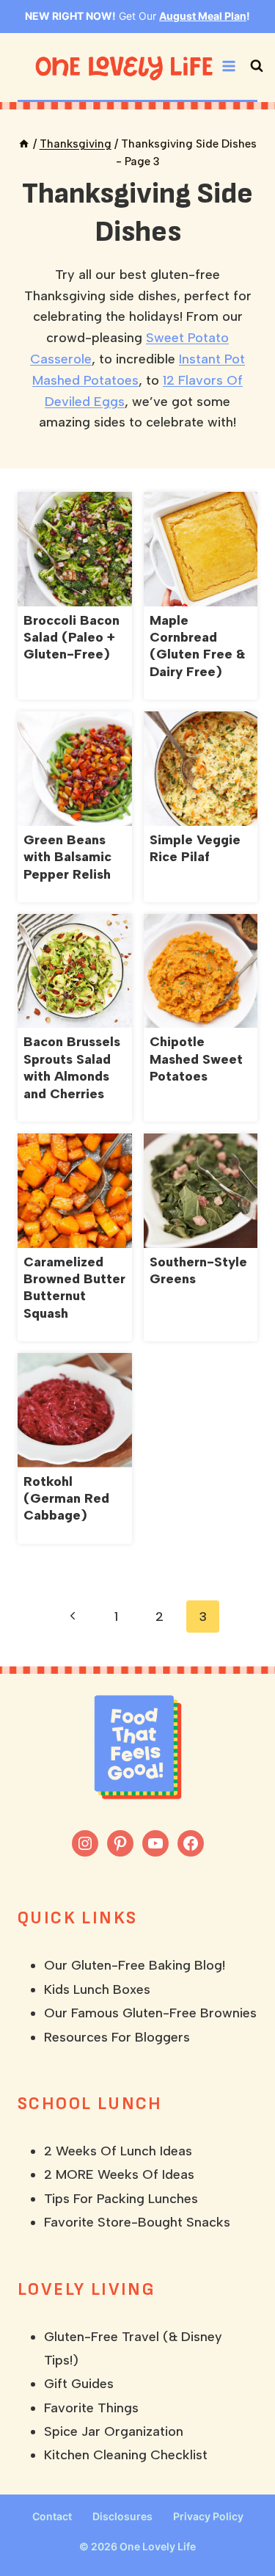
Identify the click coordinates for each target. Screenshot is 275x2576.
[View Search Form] (257, 66)
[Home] (24, 144)
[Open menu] (229, 66)
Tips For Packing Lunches (121, 2199)
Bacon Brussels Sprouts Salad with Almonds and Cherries (72, 1067)
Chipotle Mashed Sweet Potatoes (196, 1059)
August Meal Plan (203, 16)
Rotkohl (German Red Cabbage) (66, 1499)
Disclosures (122, 2516)
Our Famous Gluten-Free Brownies (150, 2013)
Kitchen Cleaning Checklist (126, 2455)
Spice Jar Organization (114, 2431)
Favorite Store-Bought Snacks (137, 2222)
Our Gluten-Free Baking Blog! (135, 1965)
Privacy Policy (208, 2516)
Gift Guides (79, 2384)
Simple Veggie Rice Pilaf (195, 848)
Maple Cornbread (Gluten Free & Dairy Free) (197, 646)
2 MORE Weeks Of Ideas (119, 2174)
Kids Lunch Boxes (97, 1989)
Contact (52, 2516)
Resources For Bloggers (117, 2037)
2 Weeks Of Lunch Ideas (118, 2151)
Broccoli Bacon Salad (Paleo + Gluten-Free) (71, 638)
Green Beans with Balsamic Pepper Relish (67, 857)
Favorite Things (91, 2408)
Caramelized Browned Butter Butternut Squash (74, 1288)
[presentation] (75, 549)
